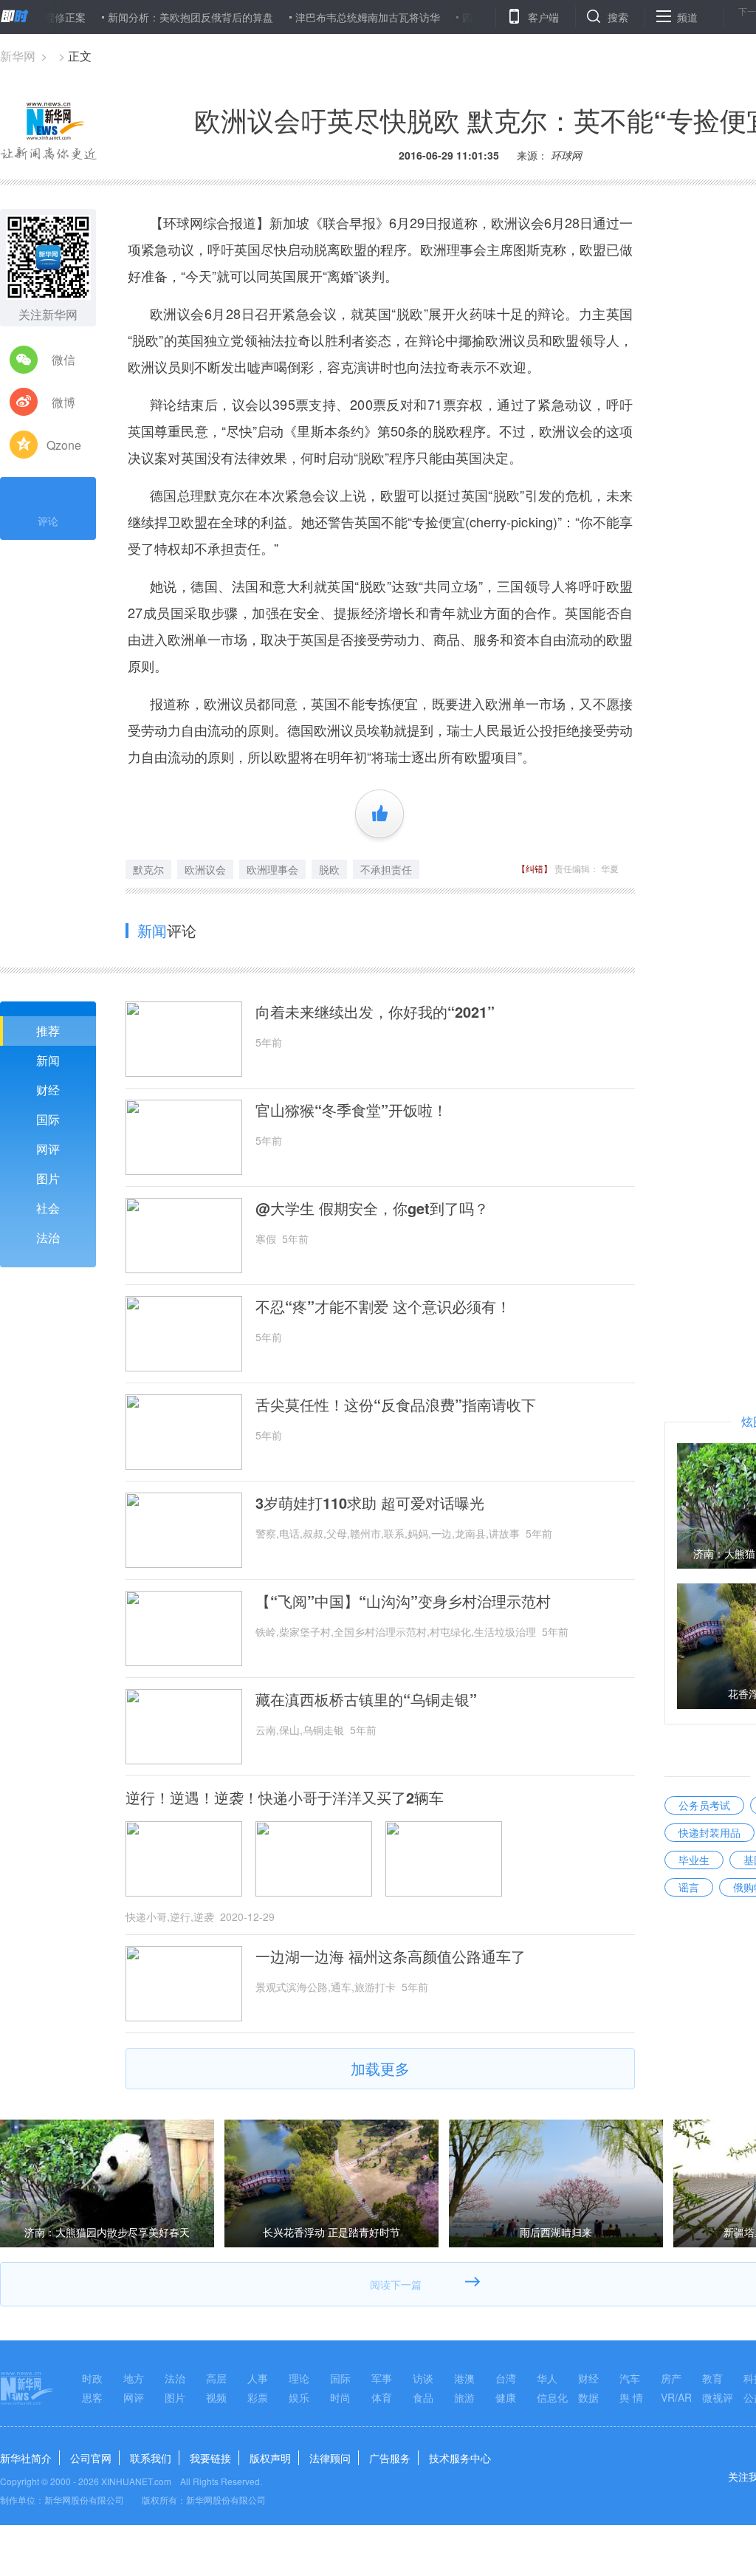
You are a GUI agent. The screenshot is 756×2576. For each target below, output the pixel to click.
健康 (506, 2397)
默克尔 (148, 869)
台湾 (506, 2378)
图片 (48, 1178)
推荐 (48, 1031)
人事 (258, 2378)
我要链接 (210, 2458)
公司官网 (91, 2458)
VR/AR (676, 2397)
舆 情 (631, 2397)
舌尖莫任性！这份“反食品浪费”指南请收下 (396, 1405)
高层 (216, 2378)
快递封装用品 (709, 1832)
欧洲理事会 (272, 869)
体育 (382, 2397)
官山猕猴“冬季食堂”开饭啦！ (351, 1110)
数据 (588, 2397)
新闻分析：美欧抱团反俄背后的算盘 (143, 17)
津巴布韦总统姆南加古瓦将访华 (320, 17)
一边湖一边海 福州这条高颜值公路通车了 (391, 1956)
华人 (547, 2378)
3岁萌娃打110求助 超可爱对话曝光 (370, 1503)
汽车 (630, 2378)
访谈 (423, 2378)
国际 (48, 1119)
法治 (48, 1237)
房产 (671, 2378)
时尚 (340, 2397)
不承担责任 (386, 869)
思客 (92, 2397)
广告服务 (390, 2458)
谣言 (689, 1887)
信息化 (552, 2397)
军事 (382, 2378)
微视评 (718, 2397)
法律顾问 (330, 2458)
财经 (48, 1090)
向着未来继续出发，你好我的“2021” (375, 1012)
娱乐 (299, 2397)
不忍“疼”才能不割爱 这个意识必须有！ (383, 1306)
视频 (216, 2397)
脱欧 (329, 869)
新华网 (18, 56)
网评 (48, 1149)
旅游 (464, 2397)
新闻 (48, 1060)
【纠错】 (535, 868)
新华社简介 (26, 2458)
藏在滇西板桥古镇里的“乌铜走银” (366, 1699)
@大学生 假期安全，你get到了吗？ (372, 1208)
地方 (134, 2378)
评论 (48, 521)
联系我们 (151, 2458)
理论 (299, 2378)
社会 (48, 1208)
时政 (92, 2378)
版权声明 (270, 2458)
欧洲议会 (205, 869)
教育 (712, 2378)
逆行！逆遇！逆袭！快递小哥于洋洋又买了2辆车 (285, 1798)
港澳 (464, 2378)
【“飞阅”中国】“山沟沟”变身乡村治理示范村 (403, 1601)
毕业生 (694, 1860)
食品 (423, 2397)
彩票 (258, 2397)
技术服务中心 (460, 2458)
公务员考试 (704, 1805)
